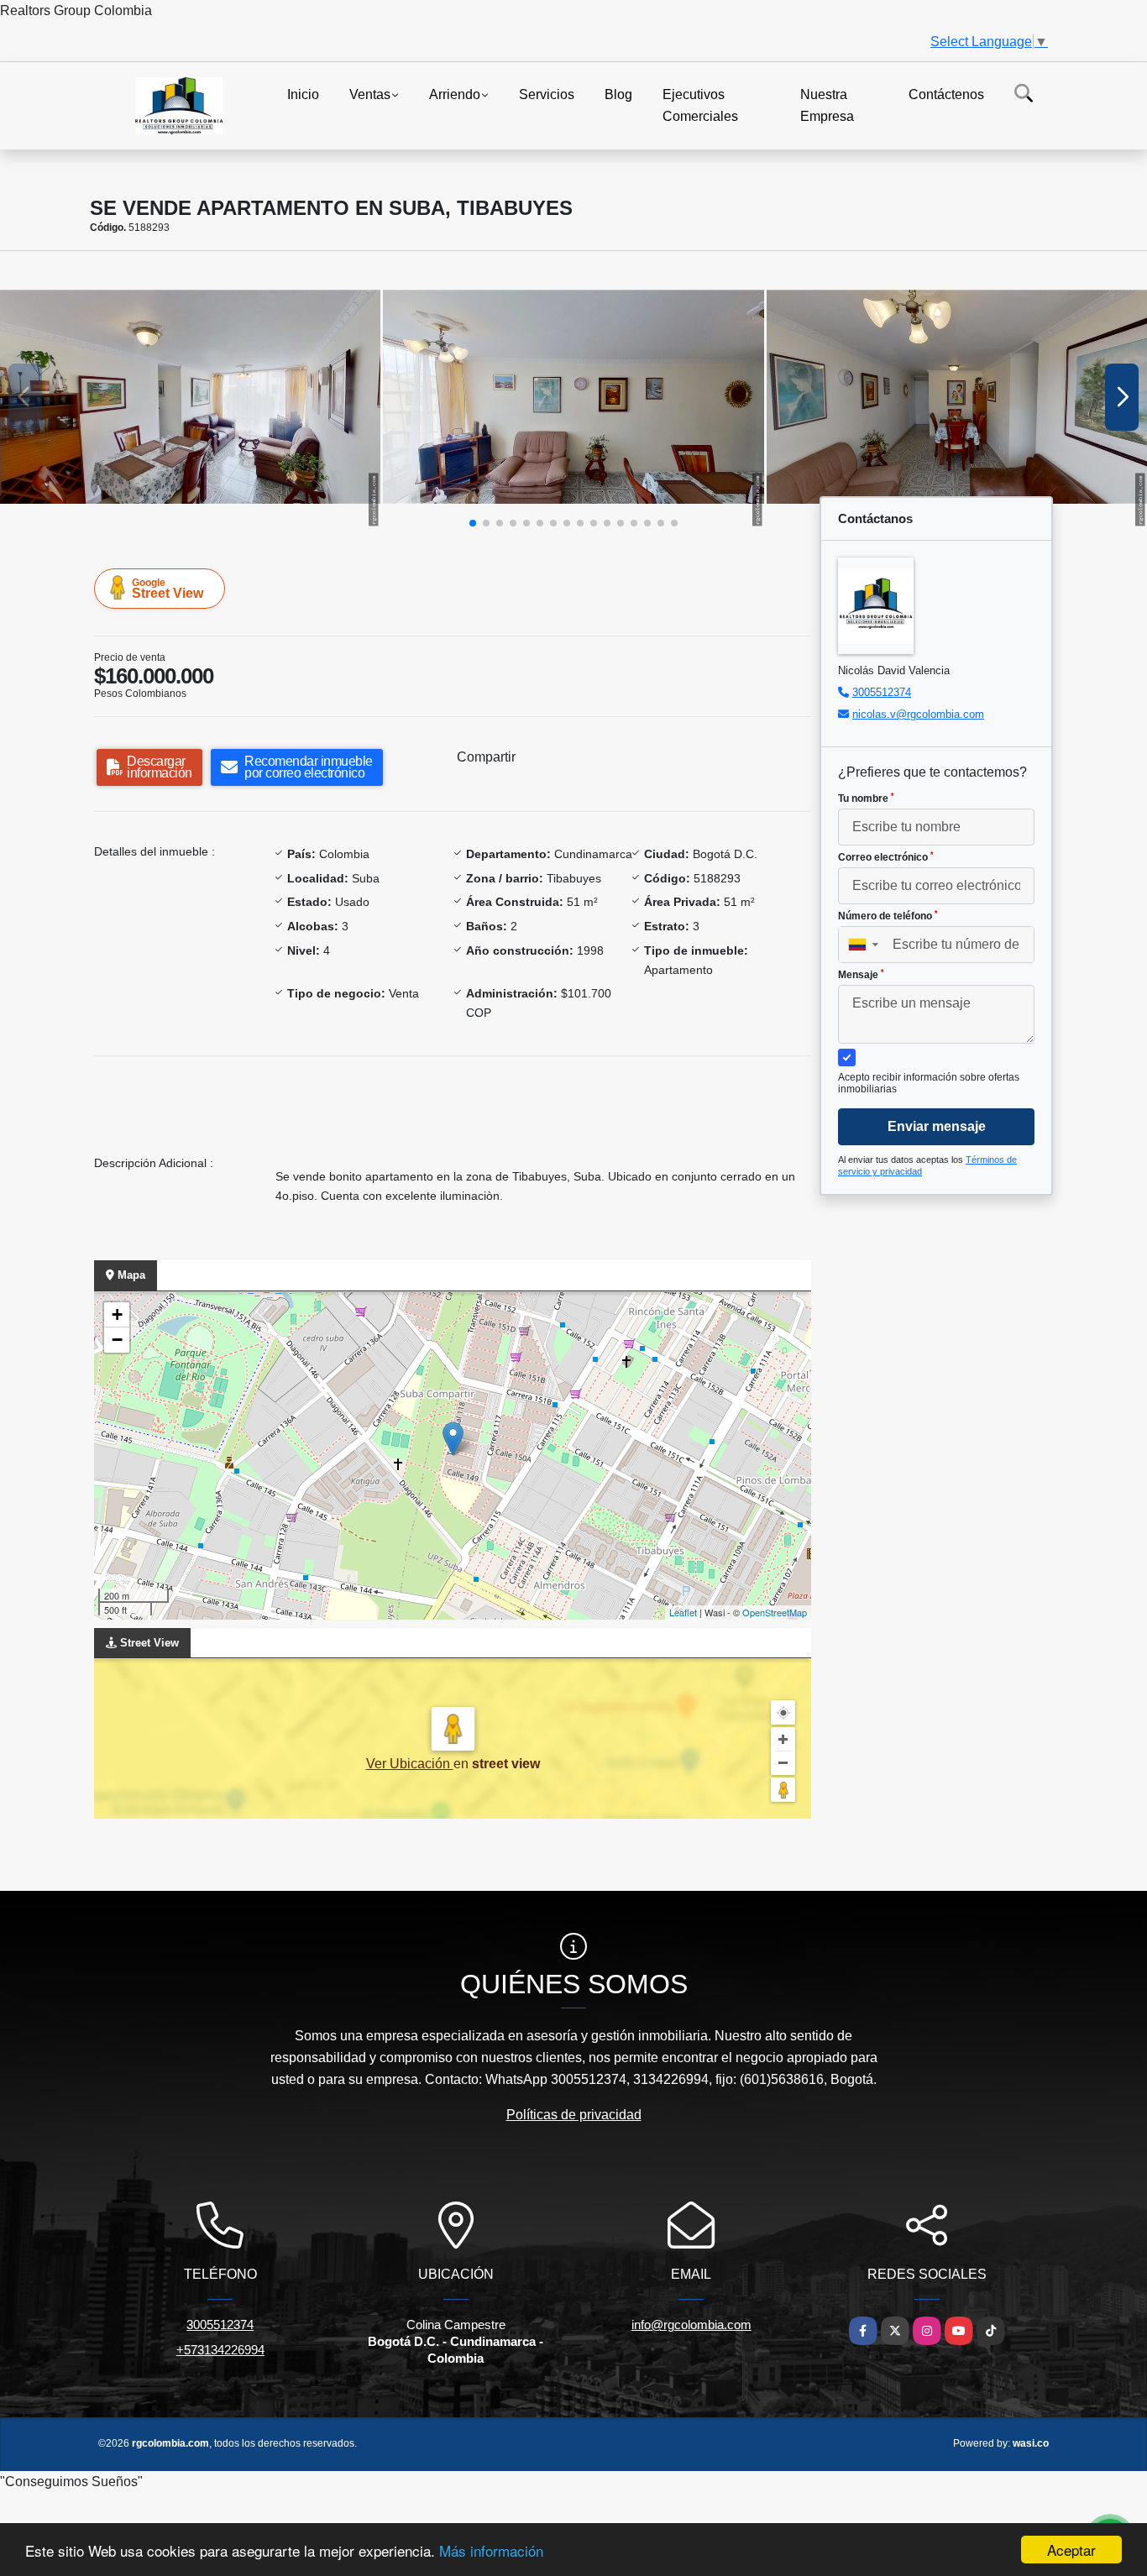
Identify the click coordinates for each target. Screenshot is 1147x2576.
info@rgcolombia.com (691, 2325)
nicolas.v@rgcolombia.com (918, 714)
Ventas (370, 94)
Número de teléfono (888, 916)
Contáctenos (946, 94)
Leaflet (683, 1612)
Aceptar (1071, 2550)
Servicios (547, 94)
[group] (190, 397)
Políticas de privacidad (574, 2115)
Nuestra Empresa (827, 105)
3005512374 (882, 692)
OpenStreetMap (775, 1612)
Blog (618, 94)
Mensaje (861, 975)
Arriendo (455, 94)
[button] (473, 523)
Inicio (303, 94)
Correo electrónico (886, 857)
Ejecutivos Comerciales (700, 105)
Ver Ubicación (410, 1764)
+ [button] (117, 1314)
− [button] (117, 1340)
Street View (168, 589)
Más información (491, 2550)
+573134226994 (220, 2350)
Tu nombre (866, 798)
